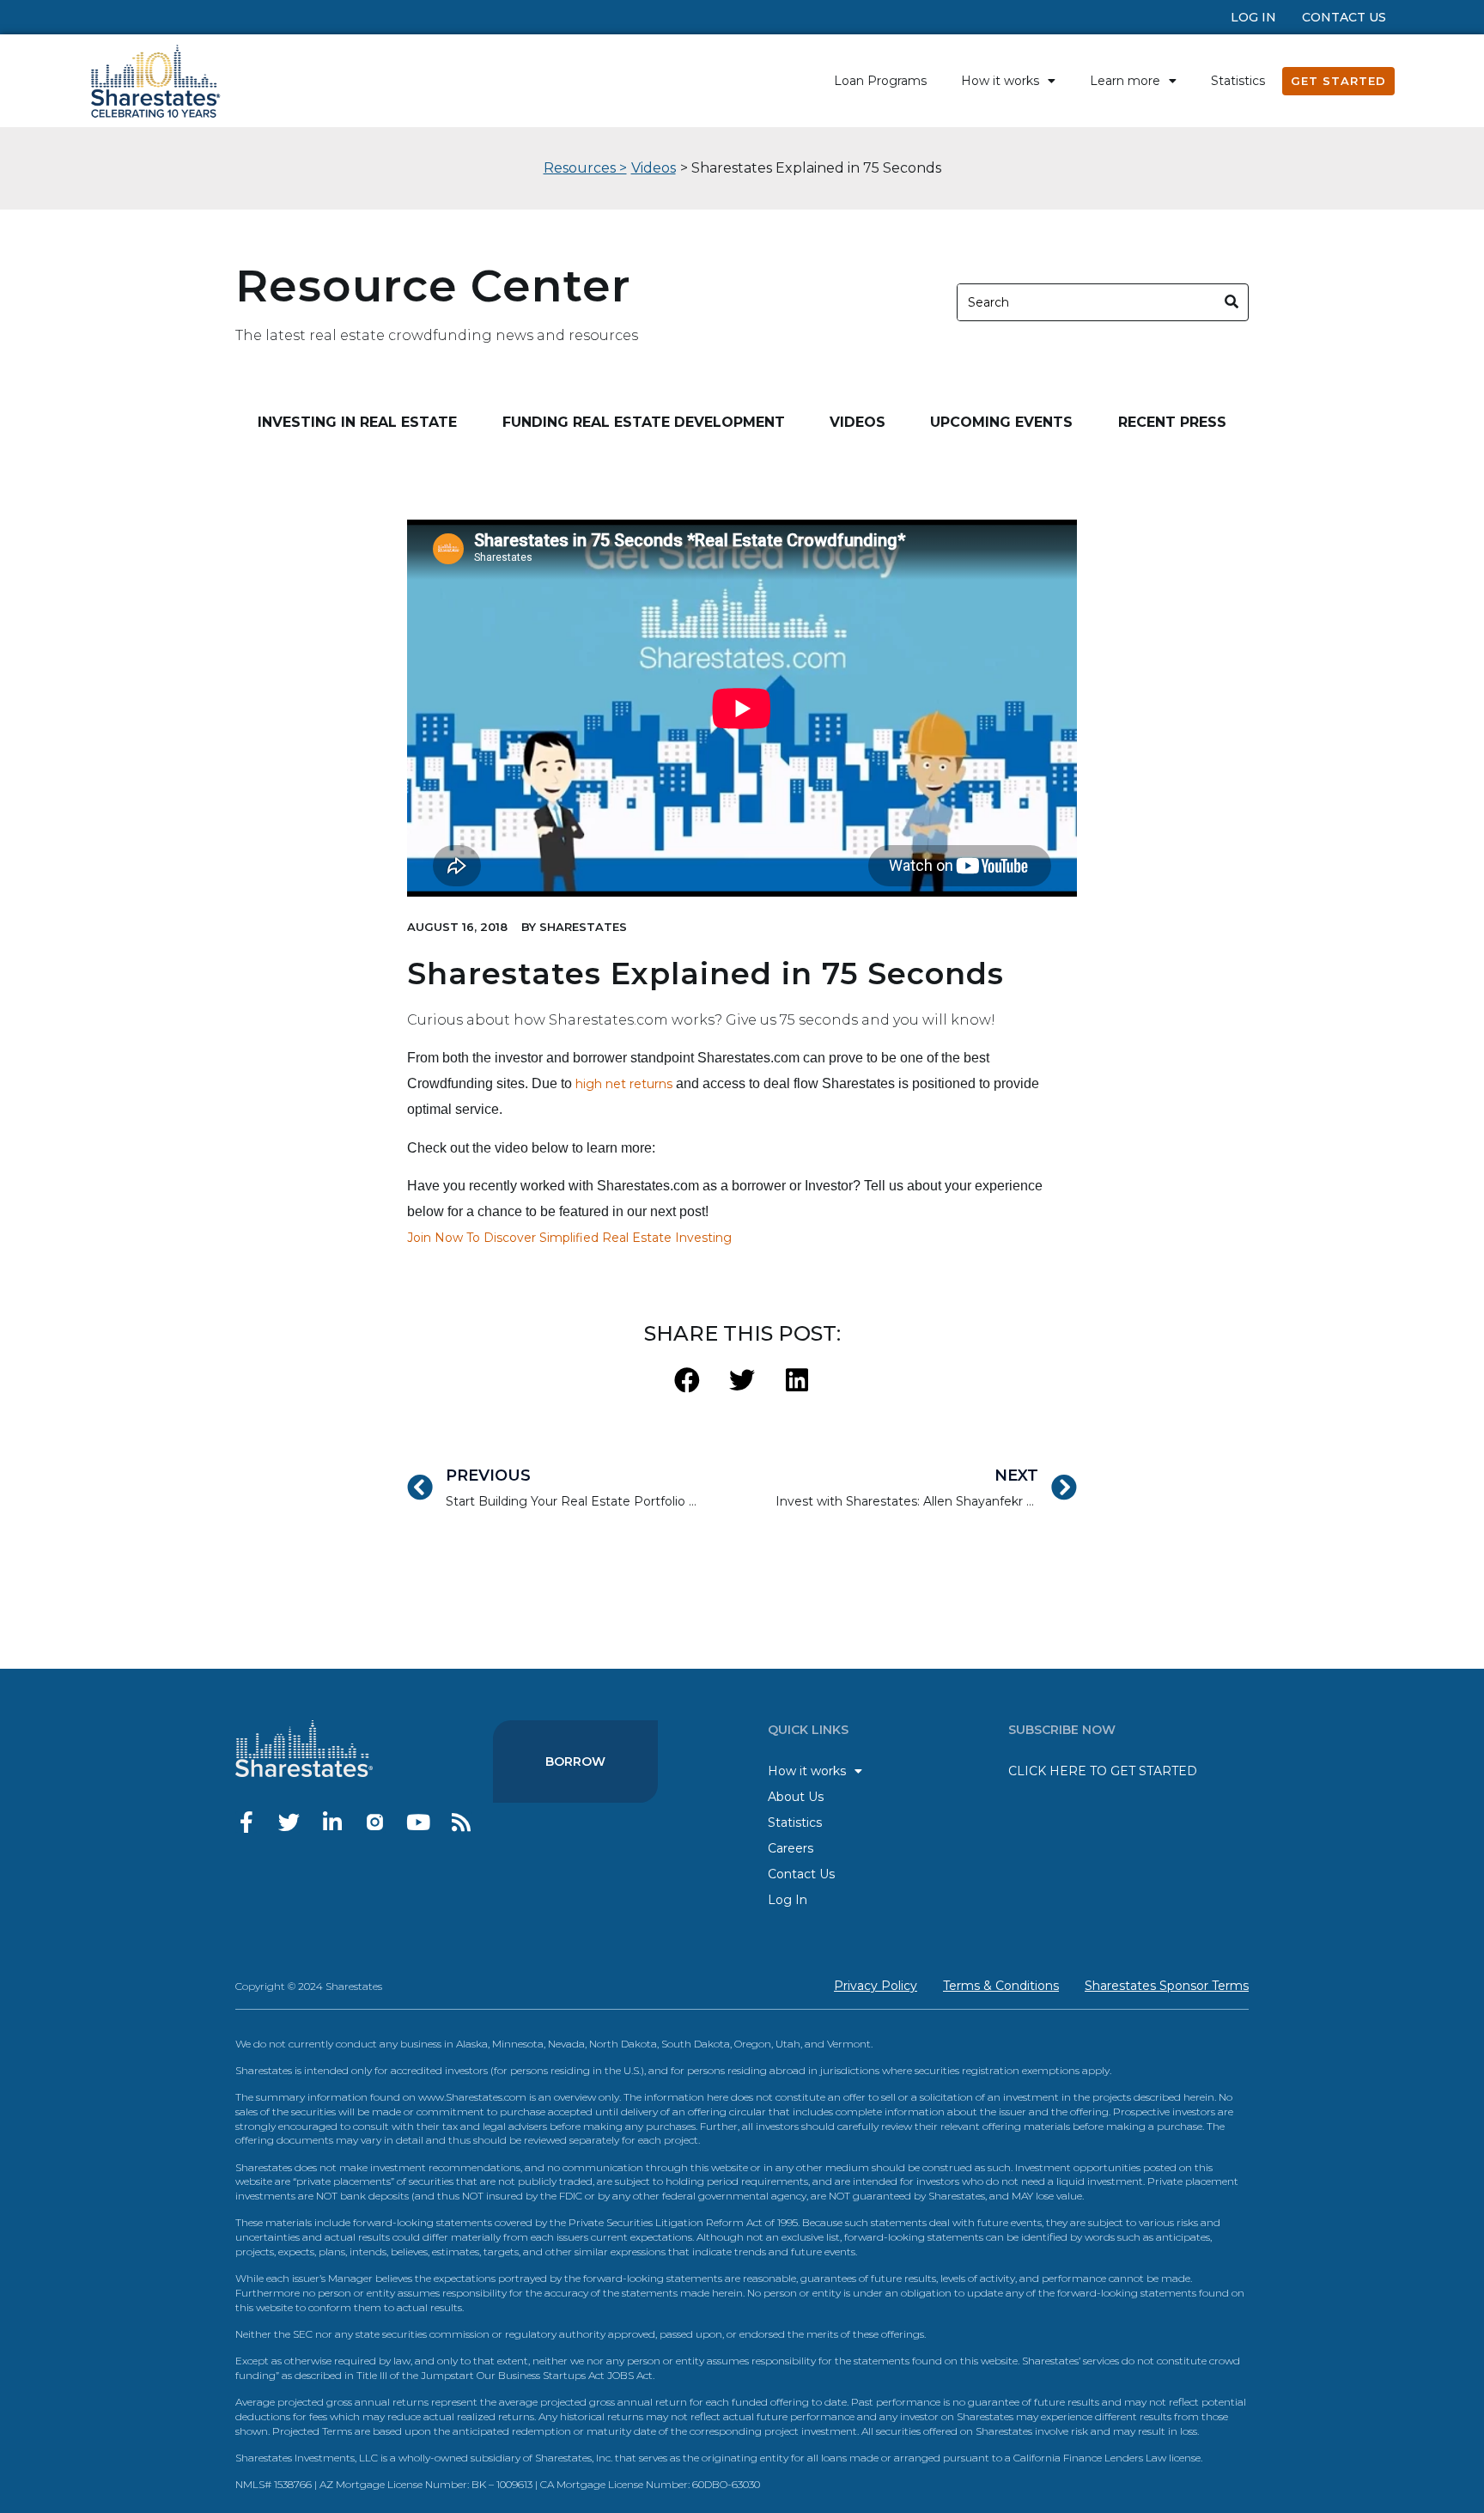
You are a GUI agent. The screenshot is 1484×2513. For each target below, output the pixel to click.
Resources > (585, 168)
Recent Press (1172, 422)
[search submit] (1232, 302)
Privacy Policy (876, 1986)
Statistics (1238, 81)
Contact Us (1344, 17)
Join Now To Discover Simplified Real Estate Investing (569, 1238)
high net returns (624, 1084)
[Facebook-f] (246, 1822)
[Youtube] (418, 1822)
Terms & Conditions (1001, 1986)
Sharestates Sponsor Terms (1167, 1986)
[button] (687, 1381)
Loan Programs (880, 81)
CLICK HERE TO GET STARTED (1103, 1771)
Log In (1253, 17)
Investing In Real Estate (357, 422)
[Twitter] (289, 1822)
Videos (654, 168)
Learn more (1125, 81)
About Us (796, 1797)
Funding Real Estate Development (644, 422)
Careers (791, 1848)
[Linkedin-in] (332, 1822)
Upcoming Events (1001, 422)
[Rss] (461, 1822)
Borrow (575, 1762)
